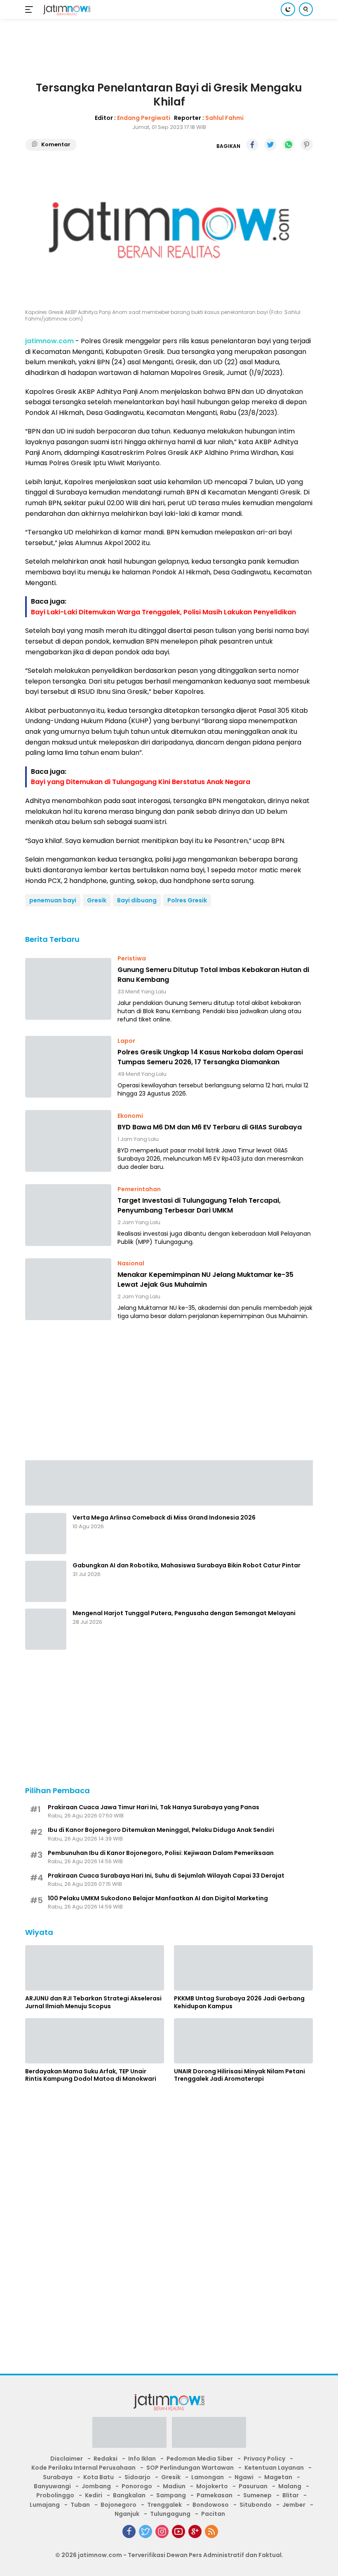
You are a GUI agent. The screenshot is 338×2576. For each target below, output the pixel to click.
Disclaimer (67, 2459)
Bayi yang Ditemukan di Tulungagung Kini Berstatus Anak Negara (141, 782)
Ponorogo (137, 2486)
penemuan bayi (53, 900)
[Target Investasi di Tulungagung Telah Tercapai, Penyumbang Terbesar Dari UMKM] (68, 1215)
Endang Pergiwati (144, 118)
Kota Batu (99, 2477)
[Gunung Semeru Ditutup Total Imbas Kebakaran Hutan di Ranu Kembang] (68, 989)
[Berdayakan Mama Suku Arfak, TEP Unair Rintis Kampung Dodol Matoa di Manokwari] (95, 2041)
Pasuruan (253, 2486)
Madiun (174, 2486)
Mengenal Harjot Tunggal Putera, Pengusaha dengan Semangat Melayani (184, 1613)
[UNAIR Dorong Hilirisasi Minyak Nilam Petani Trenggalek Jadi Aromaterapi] (243, 2041)
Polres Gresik (187, 900)
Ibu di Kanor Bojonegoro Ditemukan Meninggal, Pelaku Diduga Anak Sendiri (161, 1830)
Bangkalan (129, 2495)
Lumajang (45, 2505)
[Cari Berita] (306, 9)
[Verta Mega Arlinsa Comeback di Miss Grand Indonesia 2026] (46, 1534)
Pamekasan (215, 2495)
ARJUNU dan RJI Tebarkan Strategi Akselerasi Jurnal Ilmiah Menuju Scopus (93, 2002)
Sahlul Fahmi (224, 118)
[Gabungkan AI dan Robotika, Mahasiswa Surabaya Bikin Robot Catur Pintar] (46, 1581)
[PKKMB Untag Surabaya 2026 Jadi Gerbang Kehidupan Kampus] (243, 1968)
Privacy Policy (264, 2459)
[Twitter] (146, 2532)
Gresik (97, 900)
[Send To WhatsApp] (289, 145)
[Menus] (31, 9)
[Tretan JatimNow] (169, 1482)
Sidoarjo (137, 2477)
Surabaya (58, 2477)
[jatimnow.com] (66, 10)
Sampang (171, 2495)
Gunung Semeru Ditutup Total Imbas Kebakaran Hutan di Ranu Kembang (213, 975)
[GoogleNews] (195, 2532)
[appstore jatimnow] (209, 2435)
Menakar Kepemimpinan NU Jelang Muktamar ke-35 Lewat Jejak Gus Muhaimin (205, 1280)
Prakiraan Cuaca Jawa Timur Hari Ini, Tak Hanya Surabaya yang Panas (154, 1807)
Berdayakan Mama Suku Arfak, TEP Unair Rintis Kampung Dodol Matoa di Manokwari (91, 2075)
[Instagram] (162, 2532)
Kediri (94, 2495)
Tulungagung (170, 2514)
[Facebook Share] (252, 145)
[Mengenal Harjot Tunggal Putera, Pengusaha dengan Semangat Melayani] (46, 1629)
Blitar (291, 2495)
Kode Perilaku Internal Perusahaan (83, 2468)
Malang (290, 2486)
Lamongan (208, 2477)
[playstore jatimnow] (129, 2435)
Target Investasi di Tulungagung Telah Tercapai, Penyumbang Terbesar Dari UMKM (199, 1205)
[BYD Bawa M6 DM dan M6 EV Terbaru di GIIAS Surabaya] (68, 1141)
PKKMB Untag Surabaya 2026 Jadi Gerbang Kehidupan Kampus (239, 2002)
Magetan (278, 2477)
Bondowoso (211, 2505)
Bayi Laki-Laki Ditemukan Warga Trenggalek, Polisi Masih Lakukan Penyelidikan (163, 612)
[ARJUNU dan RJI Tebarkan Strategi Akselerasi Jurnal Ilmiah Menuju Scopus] (95, 1968)
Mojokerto (212, 2486)
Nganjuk (127, 2514)
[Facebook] (129, 2532)
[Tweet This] (270, 145)
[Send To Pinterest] (307, 145)
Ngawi (244, 2477)
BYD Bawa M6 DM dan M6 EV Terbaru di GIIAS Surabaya (210, 1127)
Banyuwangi (52, 2486)
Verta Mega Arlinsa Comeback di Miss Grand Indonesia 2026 (164, 1517)
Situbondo (256, 2505)
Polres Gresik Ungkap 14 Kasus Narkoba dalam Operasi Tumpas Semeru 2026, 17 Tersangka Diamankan (210, 1057)
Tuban (80, 2505)
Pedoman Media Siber (200, 2459)
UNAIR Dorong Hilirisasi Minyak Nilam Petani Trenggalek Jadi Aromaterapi (239, 2075)
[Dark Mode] (288, 9)
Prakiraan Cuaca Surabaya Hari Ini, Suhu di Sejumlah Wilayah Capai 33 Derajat (166, 1876)
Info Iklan (142, 2459)
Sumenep (257, 2495)
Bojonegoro (119, 2505)
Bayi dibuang (137, 900)
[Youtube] (178, 2532)
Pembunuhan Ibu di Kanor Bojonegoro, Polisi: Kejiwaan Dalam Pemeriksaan (161, 1853)
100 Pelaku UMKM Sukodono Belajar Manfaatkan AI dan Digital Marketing (158, 1898)
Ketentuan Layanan (274, 2468)
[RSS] (211, 2532)
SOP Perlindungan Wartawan (190, 2468)
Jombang (96, 2486)
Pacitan (213, 2514)
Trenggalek (164, 2505)
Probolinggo (55, 2495)
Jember (294, 2505)
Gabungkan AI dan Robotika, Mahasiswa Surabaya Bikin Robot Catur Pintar (187, 1565)
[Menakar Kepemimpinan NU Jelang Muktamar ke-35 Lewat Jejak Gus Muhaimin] (68, 1289)
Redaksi (106, 2459)
